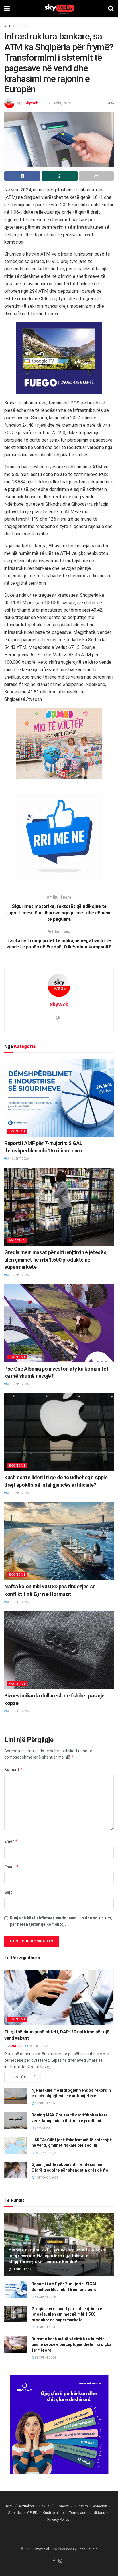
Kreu (8, 26)
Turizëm (81, 2506)
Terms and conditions (87, 2513)
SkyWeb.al (41, 2549)
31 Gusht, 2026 (18, 1159)
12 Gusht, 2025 (59, 103)
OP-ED (32, 2513)
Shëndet (15, 2513)
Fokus (44, 2506)
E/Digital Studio (85, 2549)
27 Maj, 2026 (44, 2128)
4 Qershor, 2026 (46, 2178)
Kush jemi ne (53, 2513)
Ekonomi (23, 26)
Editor (17, 2046)
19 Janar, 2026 (45, 2153)
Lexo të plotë (22, 2077)
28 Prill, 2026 (38, 2046)
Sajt (8, 1892)
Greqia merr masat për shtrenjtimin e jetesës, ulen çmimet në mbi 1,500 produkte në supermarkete (56, 1259)
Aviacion (17, 1240)
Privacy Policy (58, 2519)
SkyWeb (31, 103)
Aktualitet (26, 2506)
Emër (11, 1841)
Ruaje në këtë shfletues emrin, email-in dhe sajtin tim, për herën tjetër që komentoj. (61, 1921)
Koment (14, 1769)
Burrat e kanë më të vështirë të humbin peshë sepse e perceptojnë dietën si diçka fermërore (71, 2345)
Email (11, 1867)
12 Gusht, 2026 (45, 2103)
